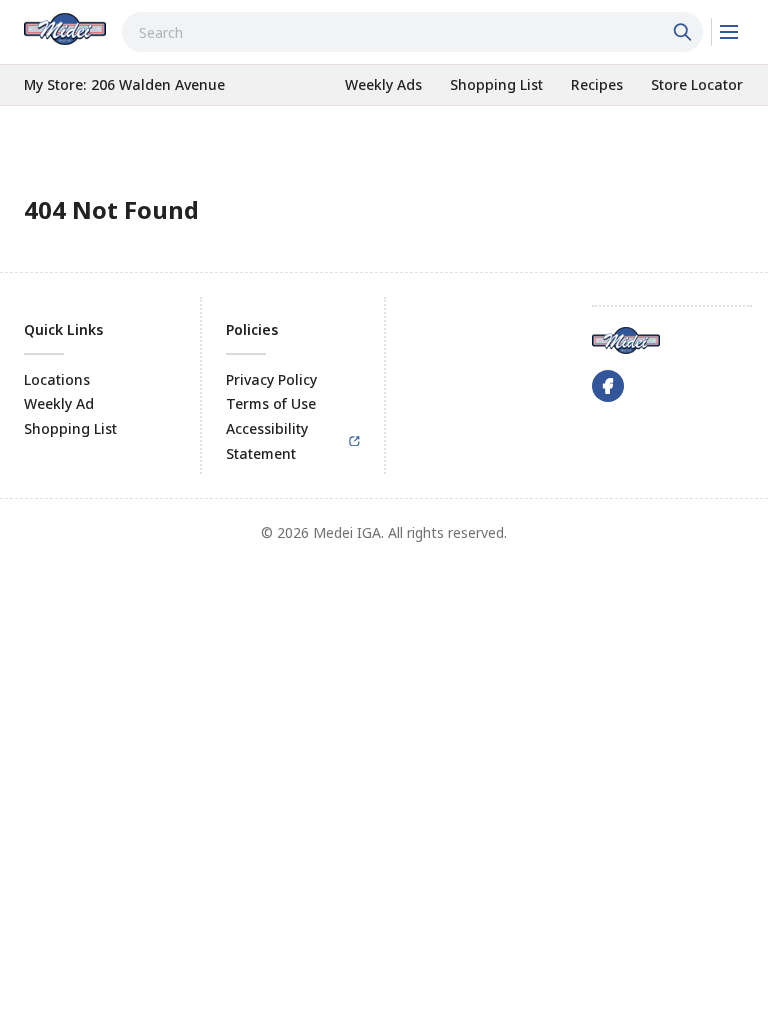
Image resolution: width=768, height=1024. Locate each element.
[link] (65, 29)
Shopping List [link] (70, 428)
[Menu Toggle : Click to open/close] (727, 32)
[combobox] (412, 32)
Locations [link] (57, 379)
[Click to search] (685, 32)
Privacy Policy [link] (271, 379)
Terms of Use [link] (271, 403)
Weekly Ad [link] (59, 403)
